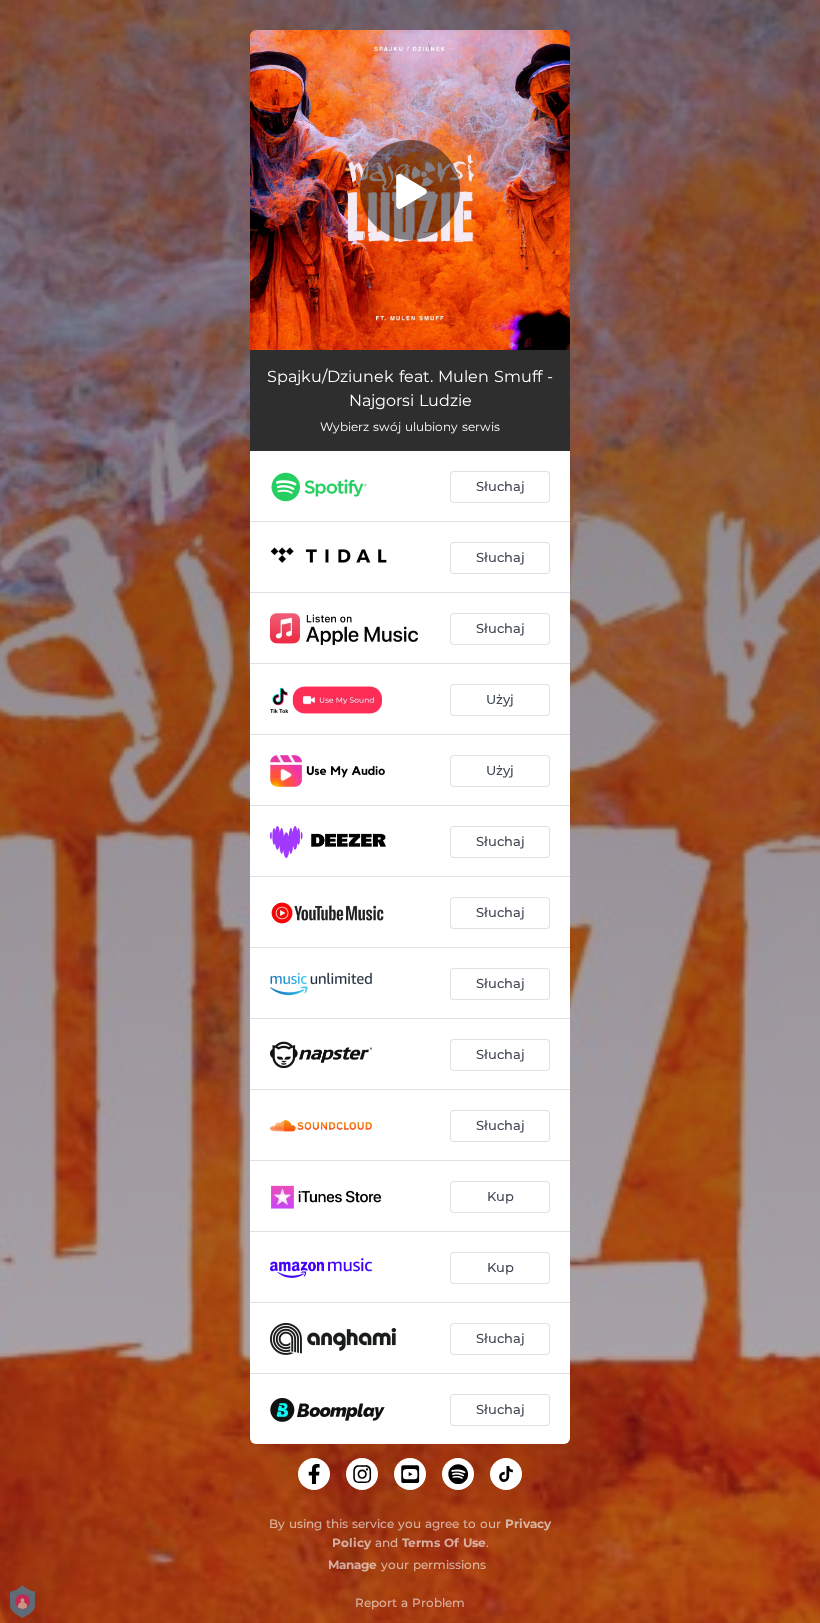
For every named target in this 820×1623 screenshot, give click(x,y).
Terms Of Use (444, 1542)
